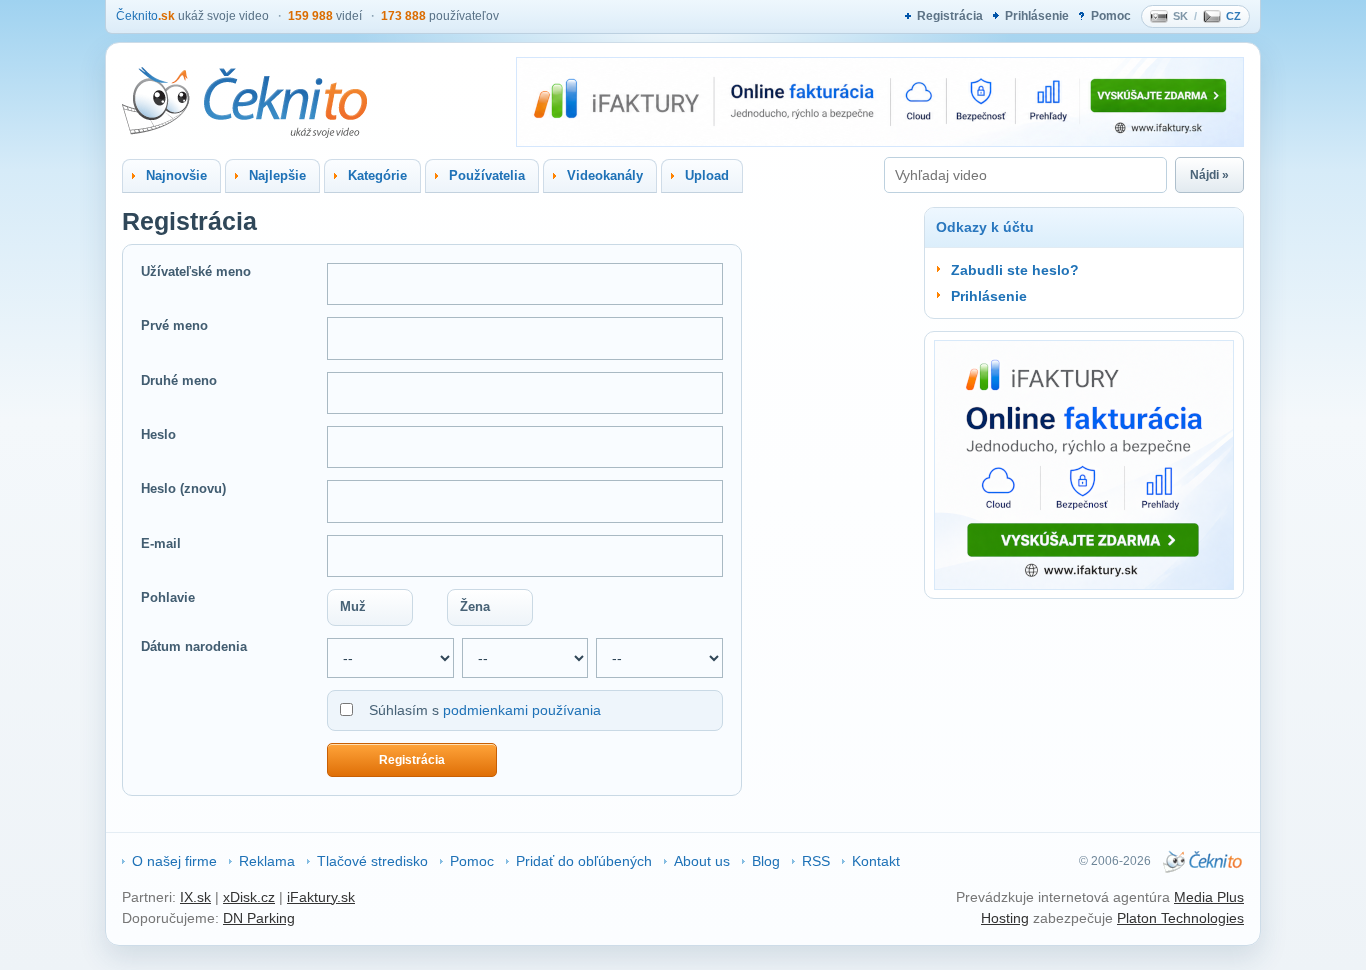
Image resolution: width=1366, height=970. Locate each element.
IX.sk (195, 897)
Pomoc (1111, 16)
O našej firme (174, 861)
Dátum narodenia (194, 646)
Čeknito (145, 16)
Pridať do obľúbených (584, 861)
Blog (766, 861)
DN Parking (259, 918)
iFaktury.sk (321, 897)
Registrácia (950, 16)
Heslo (158, 434)
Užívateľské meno (196, 271)
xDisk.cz (249, 897)
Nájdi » (1209, 175)
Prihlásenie (1037, 16)
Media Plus (1209, 897)
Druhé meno (179, 380)
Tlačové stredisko (372, 861)
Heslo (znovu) (183, 488)
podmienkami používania (522, 710)
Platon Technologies (1180, 918)
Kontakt (876, 861)
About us (702, 861)
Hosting (1005, 918)
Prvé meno (174, 325)
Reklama (267, 861)
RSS (816, 861)
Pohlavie (168, 597)
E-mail (161, 543)
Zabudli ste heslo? (1015, 270)
